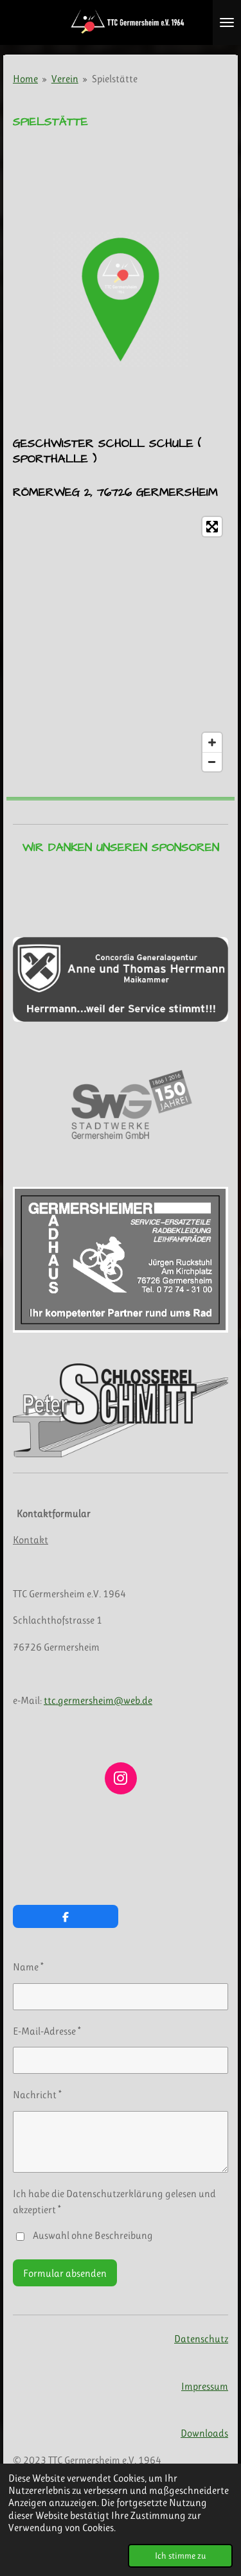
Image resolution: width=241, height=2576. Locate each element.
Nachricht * (37, 2095)
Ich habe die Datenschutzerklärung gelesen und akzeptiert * (114, 2202)
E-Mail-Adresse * (47, 2031)
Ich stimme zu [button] (180, 2555)
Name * (28, 1967)
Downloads (204, 2433)
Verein (65, 79)
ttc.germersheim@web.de (98, 1700)
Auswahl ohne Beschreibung (93, 2235)
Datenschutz (201, 2339)
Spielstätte (115, 79)
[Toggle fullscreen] (212, 527)
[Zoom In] (212, 742)
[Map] (121, 644)
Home (25, 79)
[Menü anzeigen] (227, 22)
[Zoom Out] (212, 762)
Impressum (205, 2386)
